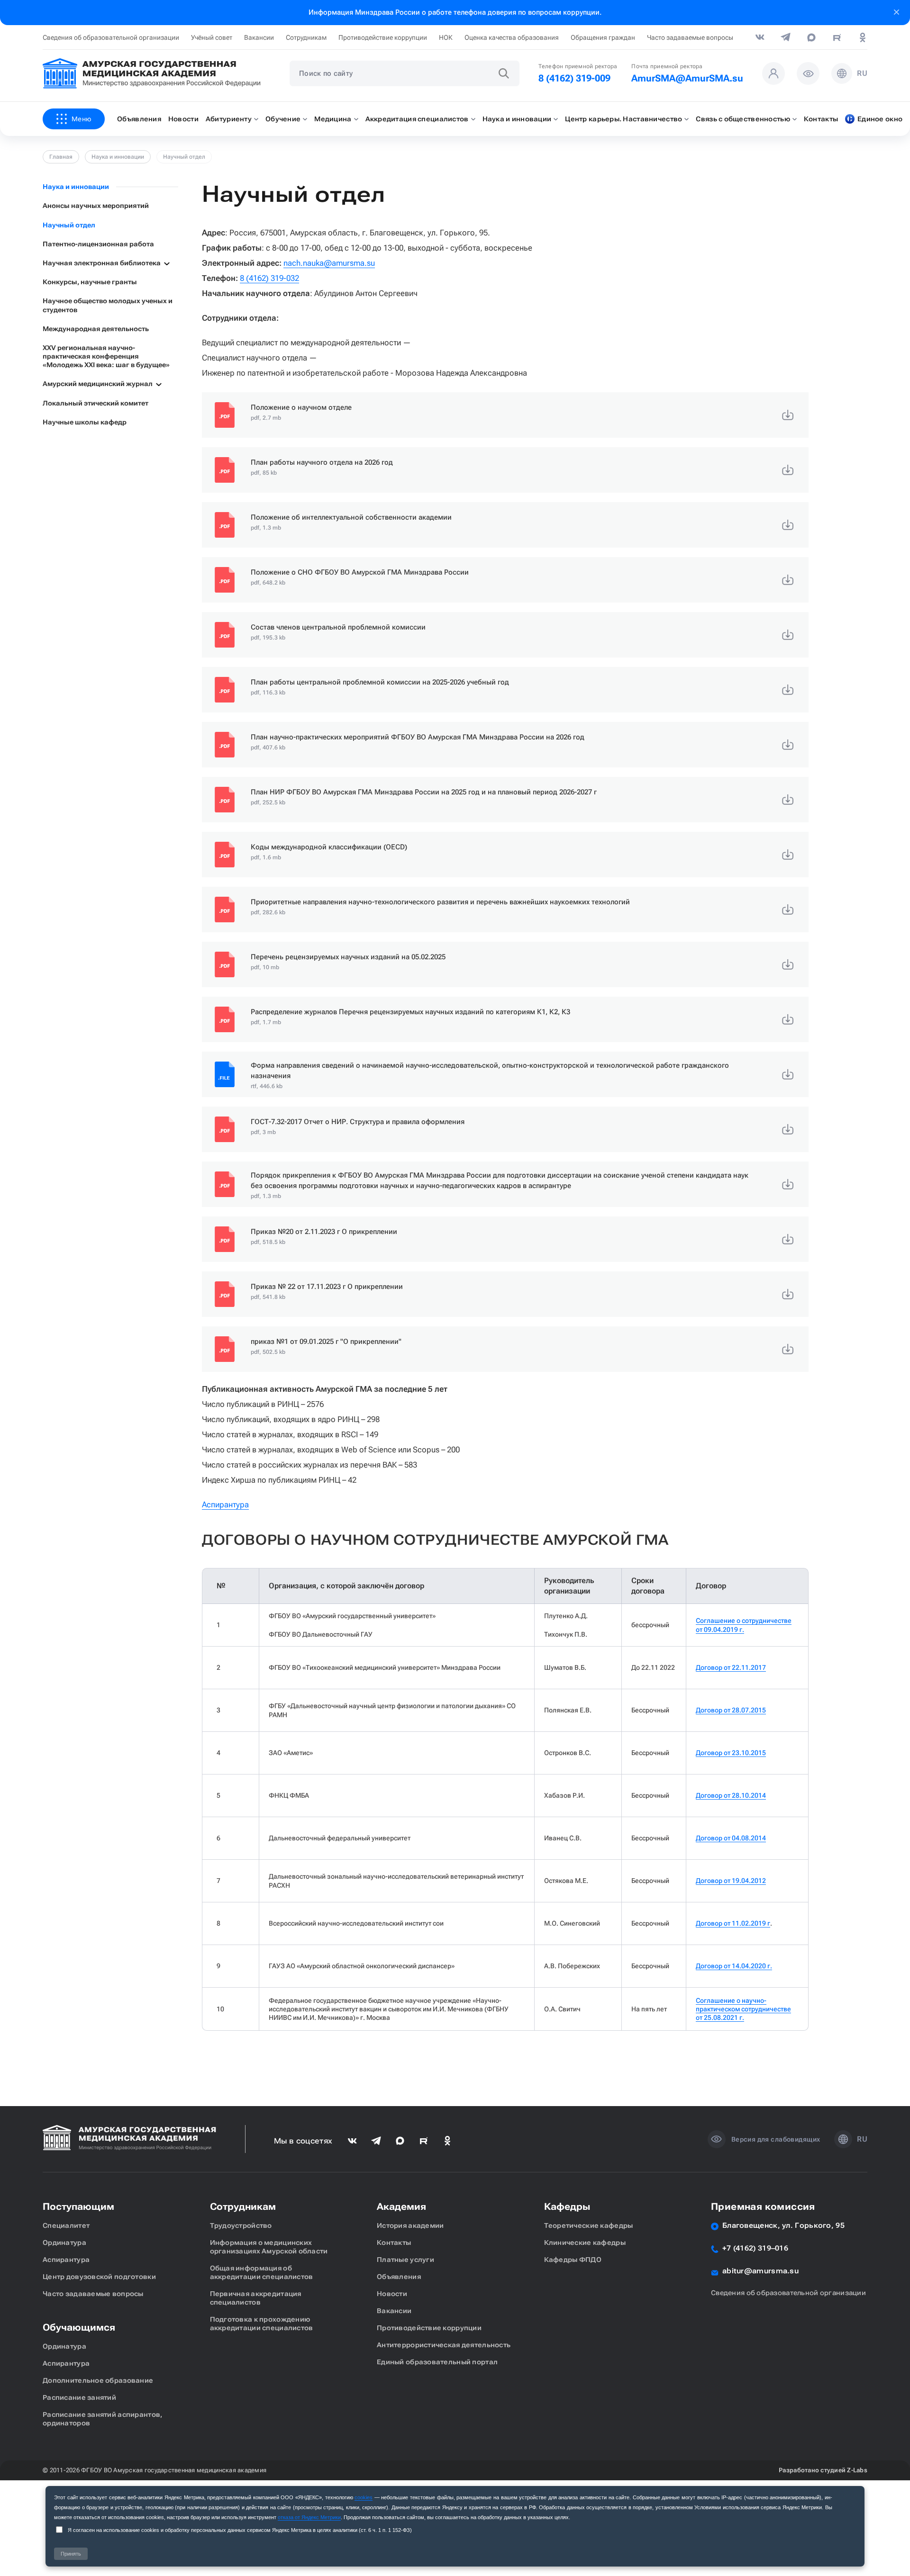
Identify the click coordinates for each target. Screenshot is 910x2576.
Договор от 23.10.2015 (731, 1753)
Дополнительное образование (98, 2380)
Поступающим (78, 2207)
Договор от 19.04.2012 (731, 1881)
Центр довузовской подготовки (99, 2277)
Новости (392, 2294)
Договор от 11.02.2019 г (733, 1923)
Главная (61, 157)
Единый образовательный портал (437, 2362)
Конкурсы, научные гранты (90, 282)
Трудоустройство (241, 2225)
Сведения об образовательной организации (111, 37)
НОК (446, 37)
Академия (401, 2207)
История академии (410, 2225)
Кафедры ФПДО (573, 2260)
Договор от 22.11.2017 (731, 1667)
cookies (364, 2497)
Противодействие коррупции (383, 37)
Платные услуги (405, 2260)
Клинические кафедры (585, 2243)
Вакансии (259, 37)
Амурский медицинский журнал (98, 384)
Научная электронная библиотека (102, 263)
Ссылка (505, 415)
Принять (71, 2554)
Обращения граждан (603, 37)
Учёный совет (212, 37)
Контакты (394, 2243)
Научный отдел (69, 225)
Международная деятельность (96, 329)
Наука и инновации (118, 157)
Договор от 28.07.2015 (731, 1710)
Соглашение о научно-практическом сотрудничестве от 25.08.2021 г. (743, 2009)
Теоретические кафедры (589, 2225)
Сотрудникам (306, 37)
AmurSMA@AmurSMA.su (687, 78)
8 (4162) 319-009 (574, 78)
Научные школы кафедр (85, 422)
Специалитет (66, 2225)
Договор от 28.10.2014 (731, 1795)
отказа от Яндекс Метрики (309, 2517)
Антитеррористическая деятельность (444, 2345)
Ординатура (64, 2243)
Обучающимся (79, 2327)
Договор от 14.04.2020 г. (734, 1966)
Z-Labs (857, 2470)
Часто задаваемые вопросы (690, 37)
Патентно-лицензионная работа (98, 244)
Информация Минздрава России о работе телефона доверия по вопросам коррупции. (455, 12)
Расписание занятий (79, 2397)
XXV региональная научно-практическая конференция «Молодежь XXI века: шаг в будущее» (106, 356)
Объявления (399, 2277)
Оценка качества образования (512, 37)
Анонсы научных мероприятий (96, 206)
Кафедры (567, 2207)
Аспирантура (225, 1504)
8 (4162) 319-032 (269, 278)
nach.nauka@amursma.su (329, 263)
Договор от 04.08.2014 (731, 1838)
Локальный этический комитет (96, 403)
